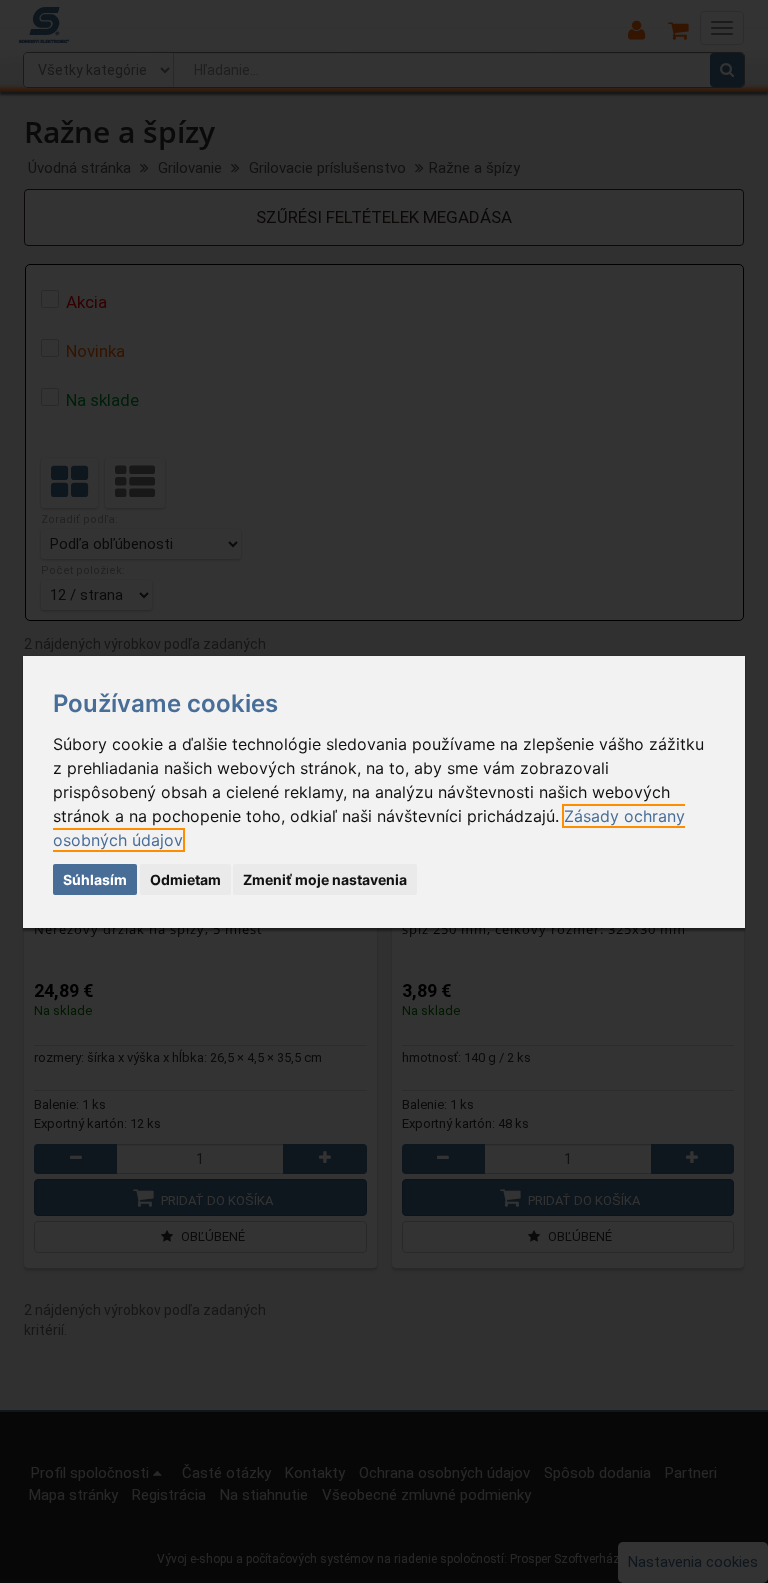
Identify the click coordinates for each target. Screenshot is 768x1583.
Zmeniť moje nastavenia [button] (325, 879)
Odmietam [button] (185, 879)
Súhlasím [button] (95, 879)
